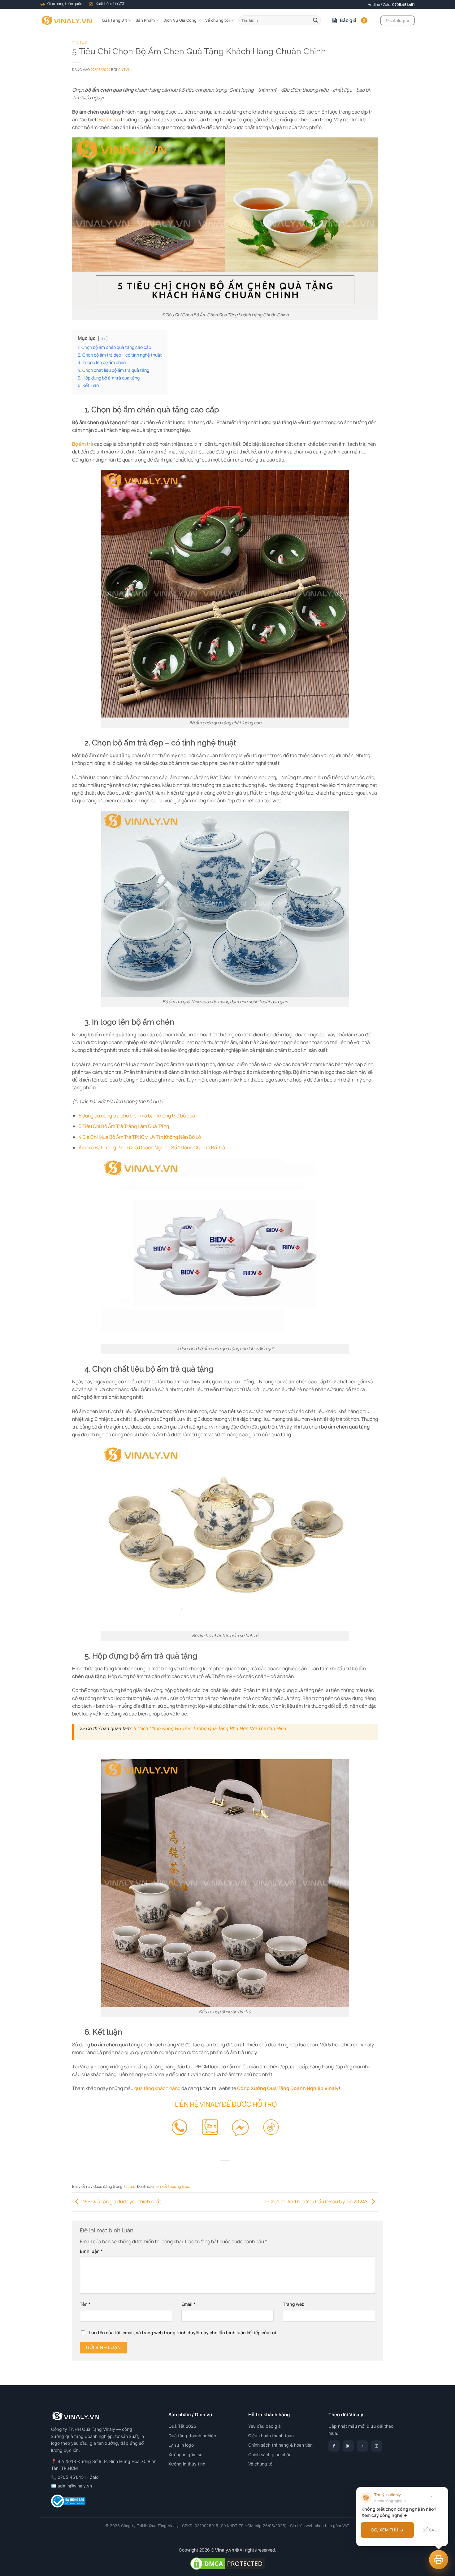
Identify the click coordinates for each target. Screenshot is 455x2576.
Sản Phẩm (145, 20)
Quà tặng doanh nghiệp (192, 2436)
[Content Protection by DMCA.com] (227, 2563)
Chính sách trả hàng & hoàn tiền (280, 2445)
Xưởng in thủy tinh (187, 2464)
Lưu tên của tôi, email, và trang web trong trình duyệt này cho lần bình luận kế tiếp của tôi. (183, 2333)
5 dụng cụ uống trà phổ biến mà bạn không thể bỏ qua (137, 1116)
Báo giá (353, 20)
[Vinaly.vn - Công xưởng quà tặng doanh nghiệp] (66, 20)
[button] (439, 2560)
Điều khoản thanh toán (271, 2436)
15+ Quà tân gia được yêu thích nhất (121, 2201)
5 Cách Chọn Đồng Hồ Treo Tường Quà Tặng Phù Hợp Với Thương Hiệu (210, 1729)
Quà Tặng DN (115, 20)
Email (188, 2304)
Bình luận (91, 2251)
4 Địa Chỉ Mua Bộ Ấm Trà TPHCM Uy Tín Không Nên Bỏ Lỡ (140, 1137)
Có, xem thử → (387, 2530)
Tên (85, 2304)
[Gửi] (315, 20)
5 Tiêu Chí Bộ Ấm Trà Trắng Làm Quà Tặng (124, 1126)
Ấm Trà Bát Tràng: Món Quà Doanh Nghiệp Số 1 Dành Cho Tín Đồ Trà (152, 1147)
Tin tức (80, 43)
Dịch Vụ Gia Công (180, 20)
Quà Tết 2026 (182, 2426)
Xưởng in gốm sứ (186, 2455)
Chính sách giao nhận (270, 2455)
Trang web (294, 2304)
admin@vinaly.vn (75, 2486)
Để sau (430, 2530)
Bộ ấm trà (109, 119)
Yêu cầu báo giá (264, 2426)
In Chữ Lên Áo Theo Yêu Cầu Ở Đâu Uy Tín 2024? (316, 2201)
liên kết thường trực (172, 2186)
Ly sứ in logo (181, 2445)
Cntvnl (126, 69)
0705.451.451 (403, 4)
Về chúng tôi (217, 20)
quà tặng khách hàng (157, 2088)
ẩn (103, 338)
